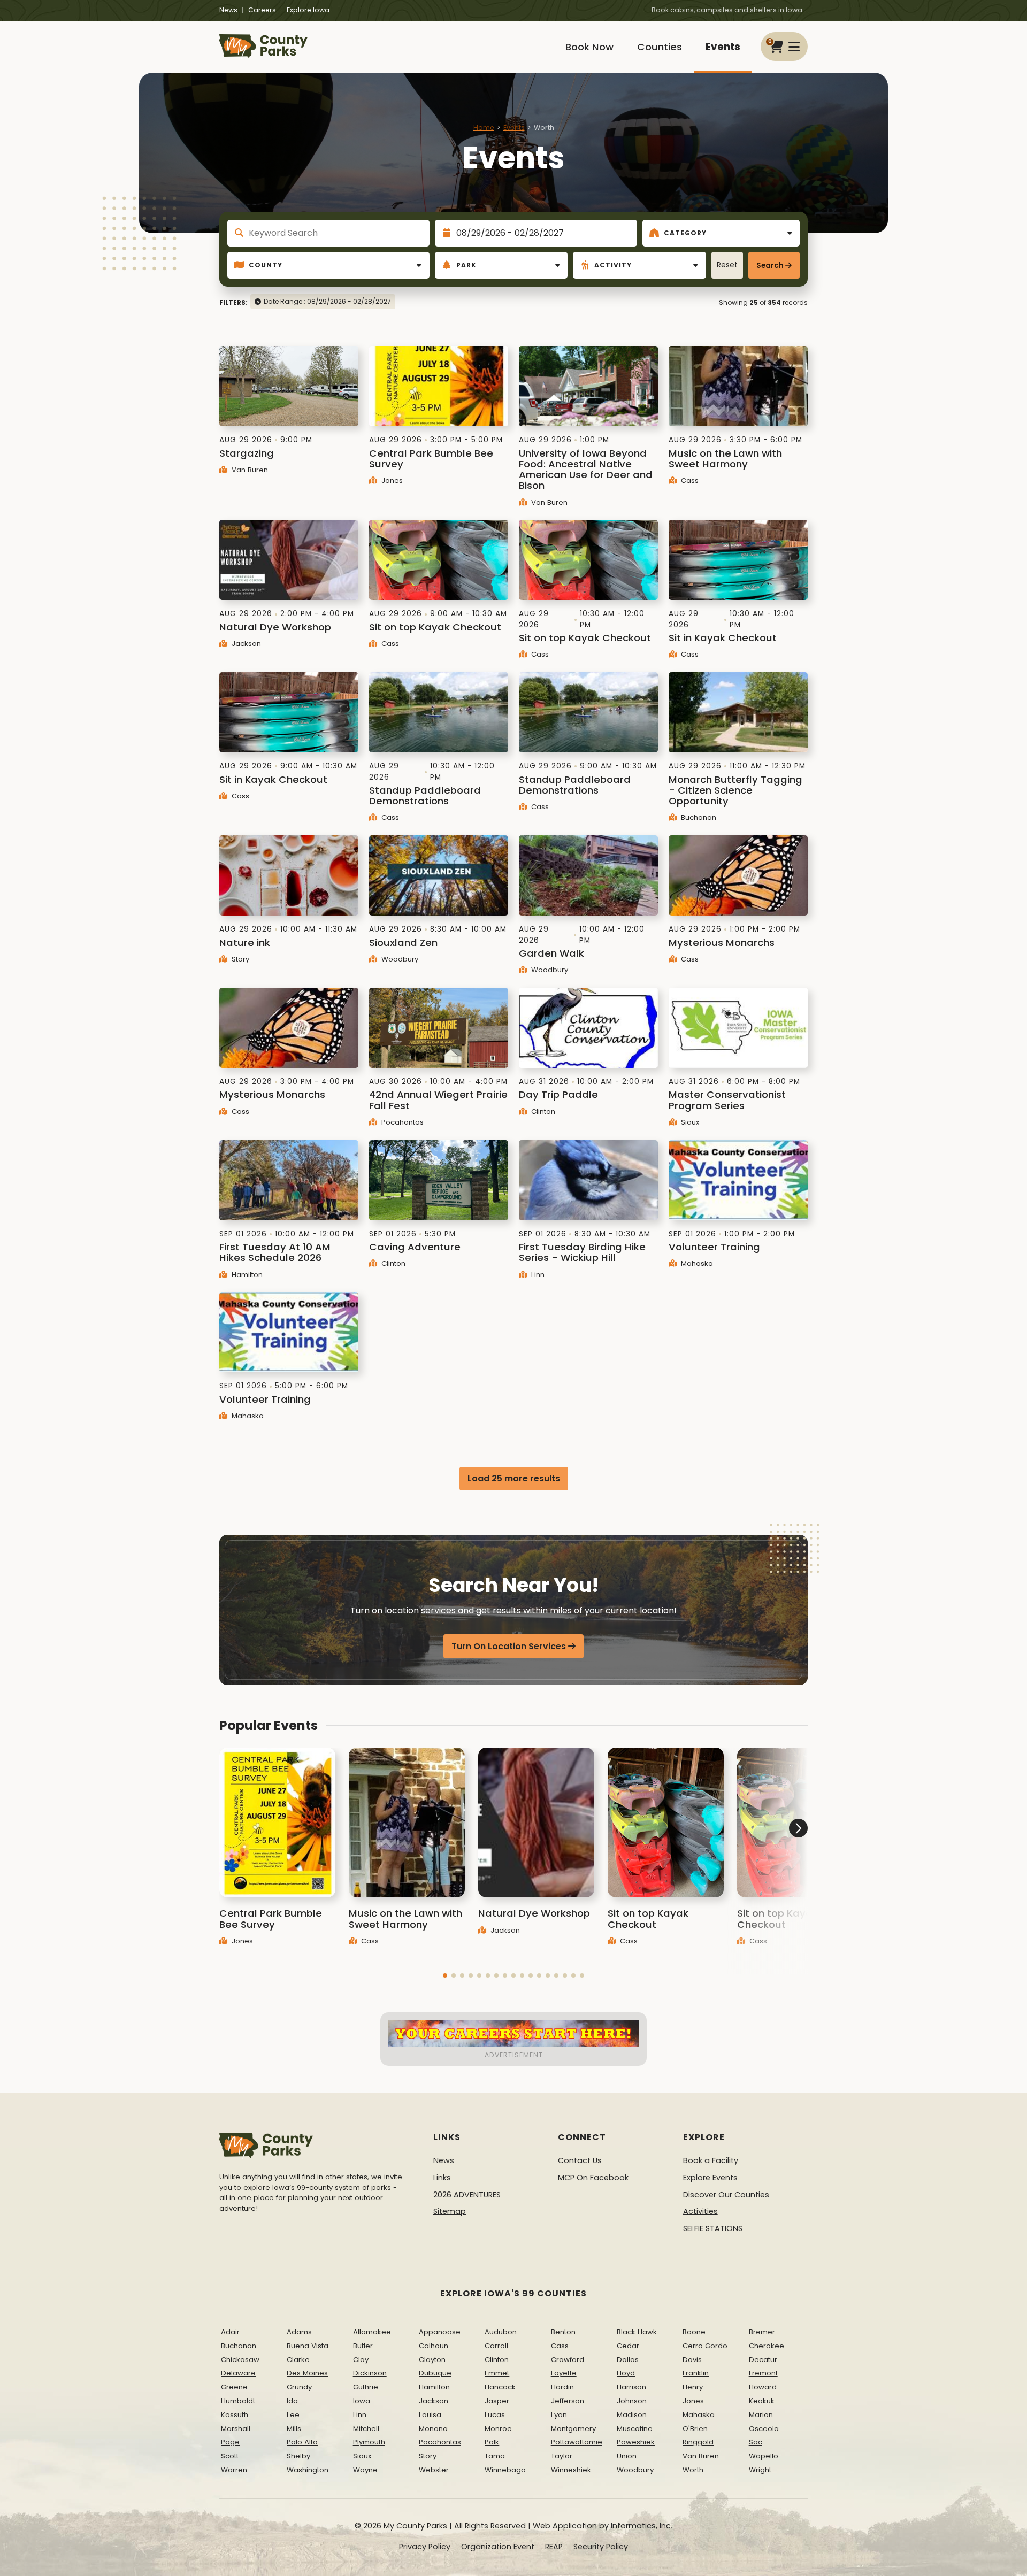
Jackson (245, 644)
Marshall (236, 2429)
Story (239, 959)
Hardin (562, 2387)
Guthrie (366, 2387)
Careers (262, 10)
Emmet (497, 2373)
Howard (763, 2387)
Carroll (496, 2346)
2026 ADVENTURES (467, 2195)
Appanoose (440, 2332)
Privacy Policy (425, 2547)
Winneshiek (571, 2470)
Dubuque (435, 2373)
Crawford (568, 2360)
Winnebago (505, 2470)
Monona (433, 2429)
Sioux (689, 1122)
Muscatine (635, 2429)
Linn (537, 1275)
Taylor (562, 2456)
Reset (727, 265)
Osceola (764, 2429)
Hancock (500, 2387)
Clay (361, 2360)
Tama (495, 2456)
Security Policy (601, 2547)
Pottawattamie (577, 2442)
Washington (308, 2470)
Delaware (238, 2373)
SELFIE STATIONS (713, 2228)
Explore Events (710, 2178)
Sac (756, 2442)
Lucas (495, 2415)
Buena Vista (308, 2346)
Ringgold (698, 2442)
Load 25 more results (514, 1478)
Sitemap (450, 2211)
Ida (292, 2401)
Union (627, 2456)
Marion (761, 2415)
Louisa (430, 2415)
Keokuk (762, 2401)
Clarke (298, 2360)
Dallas (628, 2360)
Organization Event (498, 2547)
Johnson (632, 2401)
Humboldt (238, 2401)
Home (484, 128)
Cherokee (767, 2346)
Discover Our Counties (726, 2195)
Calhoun (434, 2346)
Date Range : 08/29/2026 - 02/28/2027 (327, 301)
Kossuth (235, 2415)
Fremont (763, 2373)
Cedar (628, 2346)
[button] (445, 1975)
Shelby (298, 2456)
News (228, 10)
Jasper (497, 2401)
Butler (363, 2346)
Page (230, 2442)
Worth (693, 2470)
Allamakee (372, 2332)
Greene (234, 2387)
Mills (294, 2429)
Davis (692, 2360)
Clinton (542, 1112)
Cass (689, 480)
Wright (760, 2470)
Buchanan (698, 817)
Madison (632, 2415)
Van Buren (249, 470)
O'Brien (695, 2429)
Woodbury (399, 959)
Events (723, 47)
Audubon (501, 2332)
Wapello (764, 2456)
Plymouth (369, 2442)
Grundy (299, 2387)
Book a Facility (711, 2160)
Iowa (362, 2401)
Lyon (559, 2415)
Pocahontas (401, 1122)
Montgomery (573, 2429)
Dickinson (370, 2373)
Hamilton (246, 1275)
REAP (554, 2547)
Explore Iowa (308, 10)
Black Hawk (637, 2332)
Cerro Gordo (705, 2346)
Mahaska (696, 1263)
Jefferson (568, 2401)
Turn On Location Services (509, 1646)
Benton (563, 2332)
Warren (234, 2470)
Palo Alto (302, 2442)
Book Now (589, 47)
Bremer (762, 2332)
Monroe (498, 2429)
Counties (660, 47)
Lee (293, 2415)
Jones (391, 480)
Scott (230, 2456)
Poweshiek (636, 2442)
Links (442, 2178)
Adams (299, 2332)
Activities (700, 2211)
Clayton (432, 2360)
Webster (434, 2470)
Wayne (365, 2470)
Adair (230, 2332)
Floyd (626, 2373)
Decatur (763, 2360)
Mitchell (366, 2429)
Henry (693, 2387)
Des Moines (307, 2373)
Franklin (696, 2373)
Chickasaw (240, 2360)
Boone (694, 2332)
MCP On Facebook (593, 2178)
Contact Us (580, 2160)
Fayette (564, 2373)
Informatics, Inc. (642, 2526)
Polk (492, 2442)
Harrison (631, 2387)
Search (770, 266)
